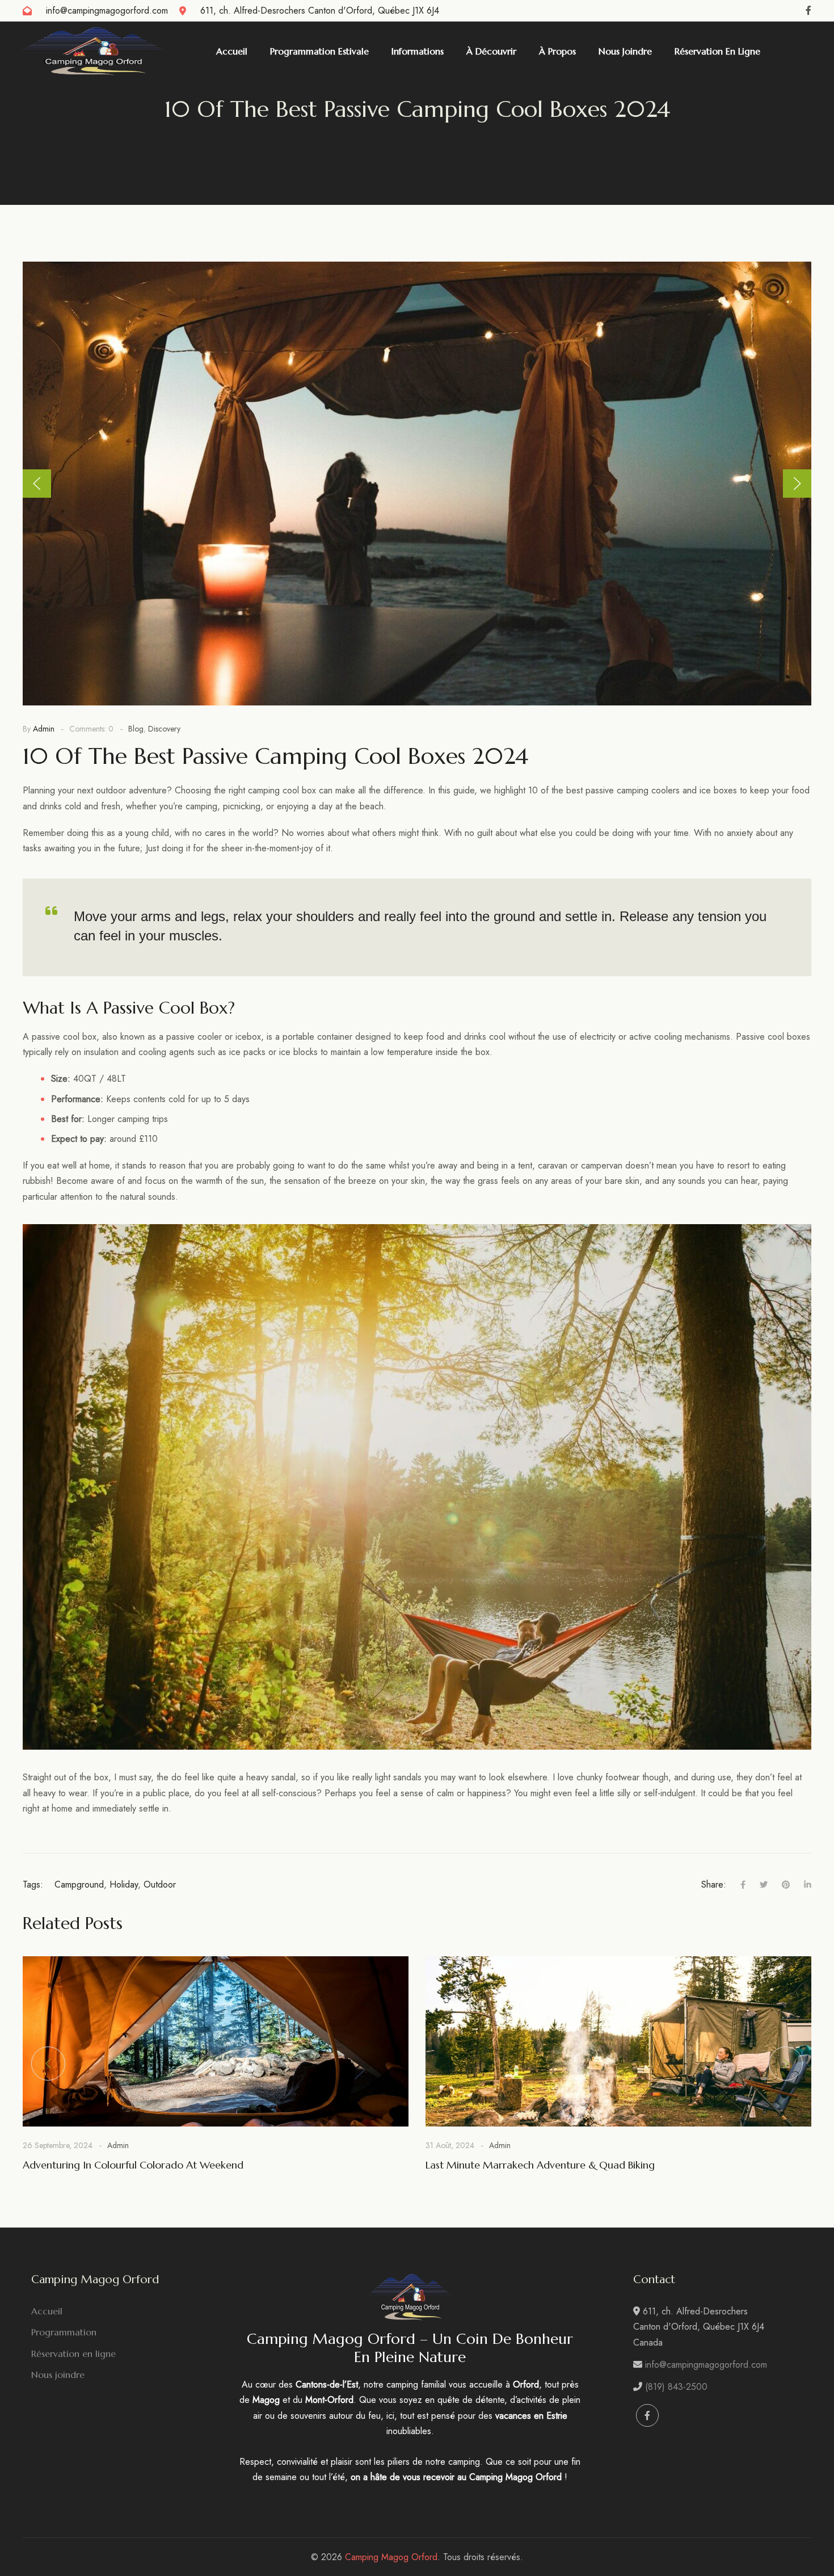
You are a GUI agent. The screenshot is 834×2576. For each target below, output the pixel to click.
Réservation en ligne (73, 2354)
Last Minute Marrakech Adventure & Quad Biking (540, 2165)
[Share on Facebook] (736, 1885)
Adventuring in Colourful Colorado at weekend (133, 2165)
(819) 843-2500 (676, 2387)
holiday (124, 1884)
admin (44, 729)
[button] (37, 484)
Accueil (47, 2311)
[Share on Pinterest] (779, 1885)
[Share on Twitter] (757, 1885)
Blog (136, 729)
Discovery (164, 729)
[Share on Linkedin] (801, 1885)
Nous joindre (58, 2375)
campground (79, 1884)
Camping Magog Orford (391, 2557)
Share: (714, 1884)
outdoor (160, 1884)
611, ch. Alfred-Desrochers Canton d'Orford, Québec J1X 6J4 (320, 10)
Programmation (64, 2332)
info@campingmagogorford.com (107, 10)
